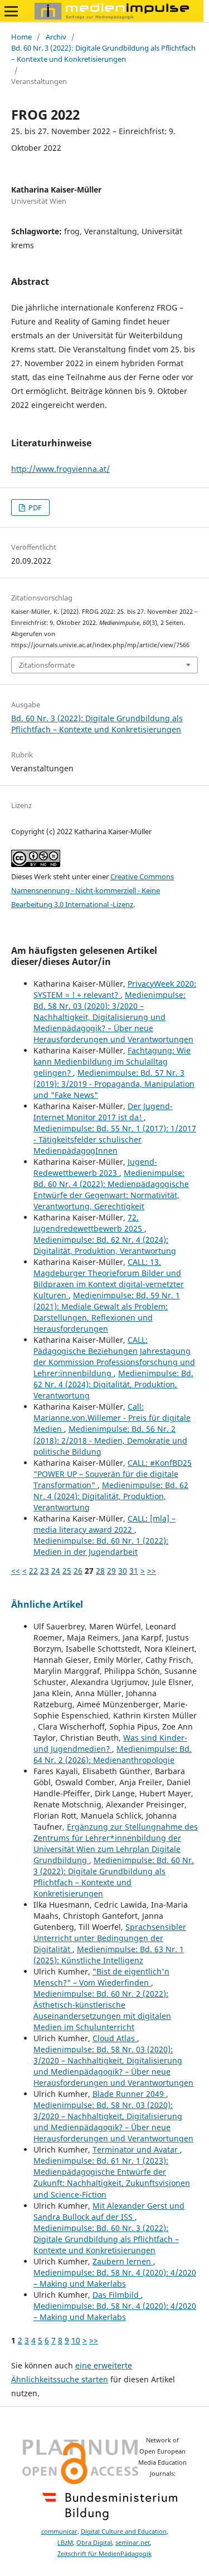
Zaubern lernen (123, 2261)
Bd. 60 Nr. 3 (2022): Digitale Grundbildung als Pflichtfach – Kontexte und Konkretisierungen (103, 53)
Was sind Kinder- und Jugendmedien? (110, 1743)
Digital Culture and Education (124, 2531)
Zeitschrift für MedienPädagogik (104, 2554)
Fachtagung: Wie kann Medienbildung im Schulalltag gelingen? (112, 1062)
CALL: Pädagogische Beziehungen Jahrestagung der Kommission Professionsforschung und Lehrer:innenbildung (114, 1356)
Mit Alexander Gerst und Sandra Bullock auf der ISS (109, 2211)
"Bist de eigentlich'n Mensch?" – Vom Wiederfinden (101, 1977)
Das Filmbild (117, 2295)
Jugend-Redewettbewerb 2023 (95, 1167)
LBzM (65, 2543)
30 (123, 1571)
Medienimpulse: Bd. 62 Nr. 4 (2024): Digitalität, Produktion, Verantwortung (105, 1245)
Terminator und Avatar (136, 2149)
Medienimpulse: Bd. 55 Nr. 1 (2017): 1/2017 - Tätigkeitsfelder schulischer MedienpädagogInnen (115, 1139)
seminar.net (133, 2543)
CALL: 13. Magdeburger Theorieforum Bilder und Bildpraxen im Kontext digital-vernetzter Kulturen (109, 1279)
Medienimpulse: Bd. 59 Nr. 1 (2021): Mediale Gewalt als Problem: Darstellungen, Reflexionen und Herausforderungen (107, 1312)
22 (33, 1571)
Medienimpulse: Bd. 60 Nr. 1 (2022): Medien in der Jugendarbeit (101, 1546)
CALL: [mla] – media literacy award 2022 (104, 1524)
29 (111, 1571)
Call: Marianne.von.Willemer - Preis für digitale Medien (112, 1418)
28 (100, 1571)
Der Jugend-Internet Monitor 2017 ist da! (103, 1112)
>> (152, 1571)
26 (78, 1571)
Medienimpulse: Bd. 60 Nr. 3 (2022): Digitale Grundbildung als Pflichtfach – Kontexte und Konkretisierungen (114, 1877)
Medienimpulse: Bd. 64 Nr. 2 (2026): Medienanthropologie (113, 1754)
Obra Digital (94, 2543)
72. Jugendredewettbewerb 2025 (89, 1223)
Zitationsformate (47, 665)
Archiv (56, 37)
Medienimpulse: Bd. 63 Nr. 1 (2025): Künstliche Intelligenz (109, 1955)
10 (76, 2340)
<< (16, 1571)
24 (56, 1571)
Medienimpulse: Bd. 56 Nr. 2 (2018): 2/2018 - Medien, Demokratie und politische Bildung (110, 1440)
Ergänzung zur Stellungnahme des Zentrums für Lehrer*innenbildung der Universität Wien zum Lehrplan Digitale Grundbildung (116, 1843)
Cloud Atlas (115, 2038)
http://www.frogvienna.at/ (60, 469)
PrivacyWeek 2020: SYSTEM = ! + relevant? (115, 989)
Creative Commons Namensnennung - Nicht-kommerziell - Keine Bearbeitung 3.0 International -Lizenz (93, 890)
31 (134, 1571)
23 (45, 1571)
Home (21, 37)
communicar (59, 2531)
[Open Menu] (11, 11)
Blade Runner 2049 (129, 2094)
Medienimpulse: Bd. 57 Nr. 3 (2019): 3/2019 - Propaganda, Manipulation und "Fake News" (114, 1084)
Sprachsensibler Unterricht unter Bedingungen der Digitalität (110, 1938)
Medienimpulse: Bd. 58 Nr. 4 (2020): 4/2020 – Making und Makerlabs (115, 2278)
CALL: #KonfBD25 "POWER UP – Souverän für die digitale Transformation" (113, 1474)
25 (67, 1571)
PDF (34, 508)
